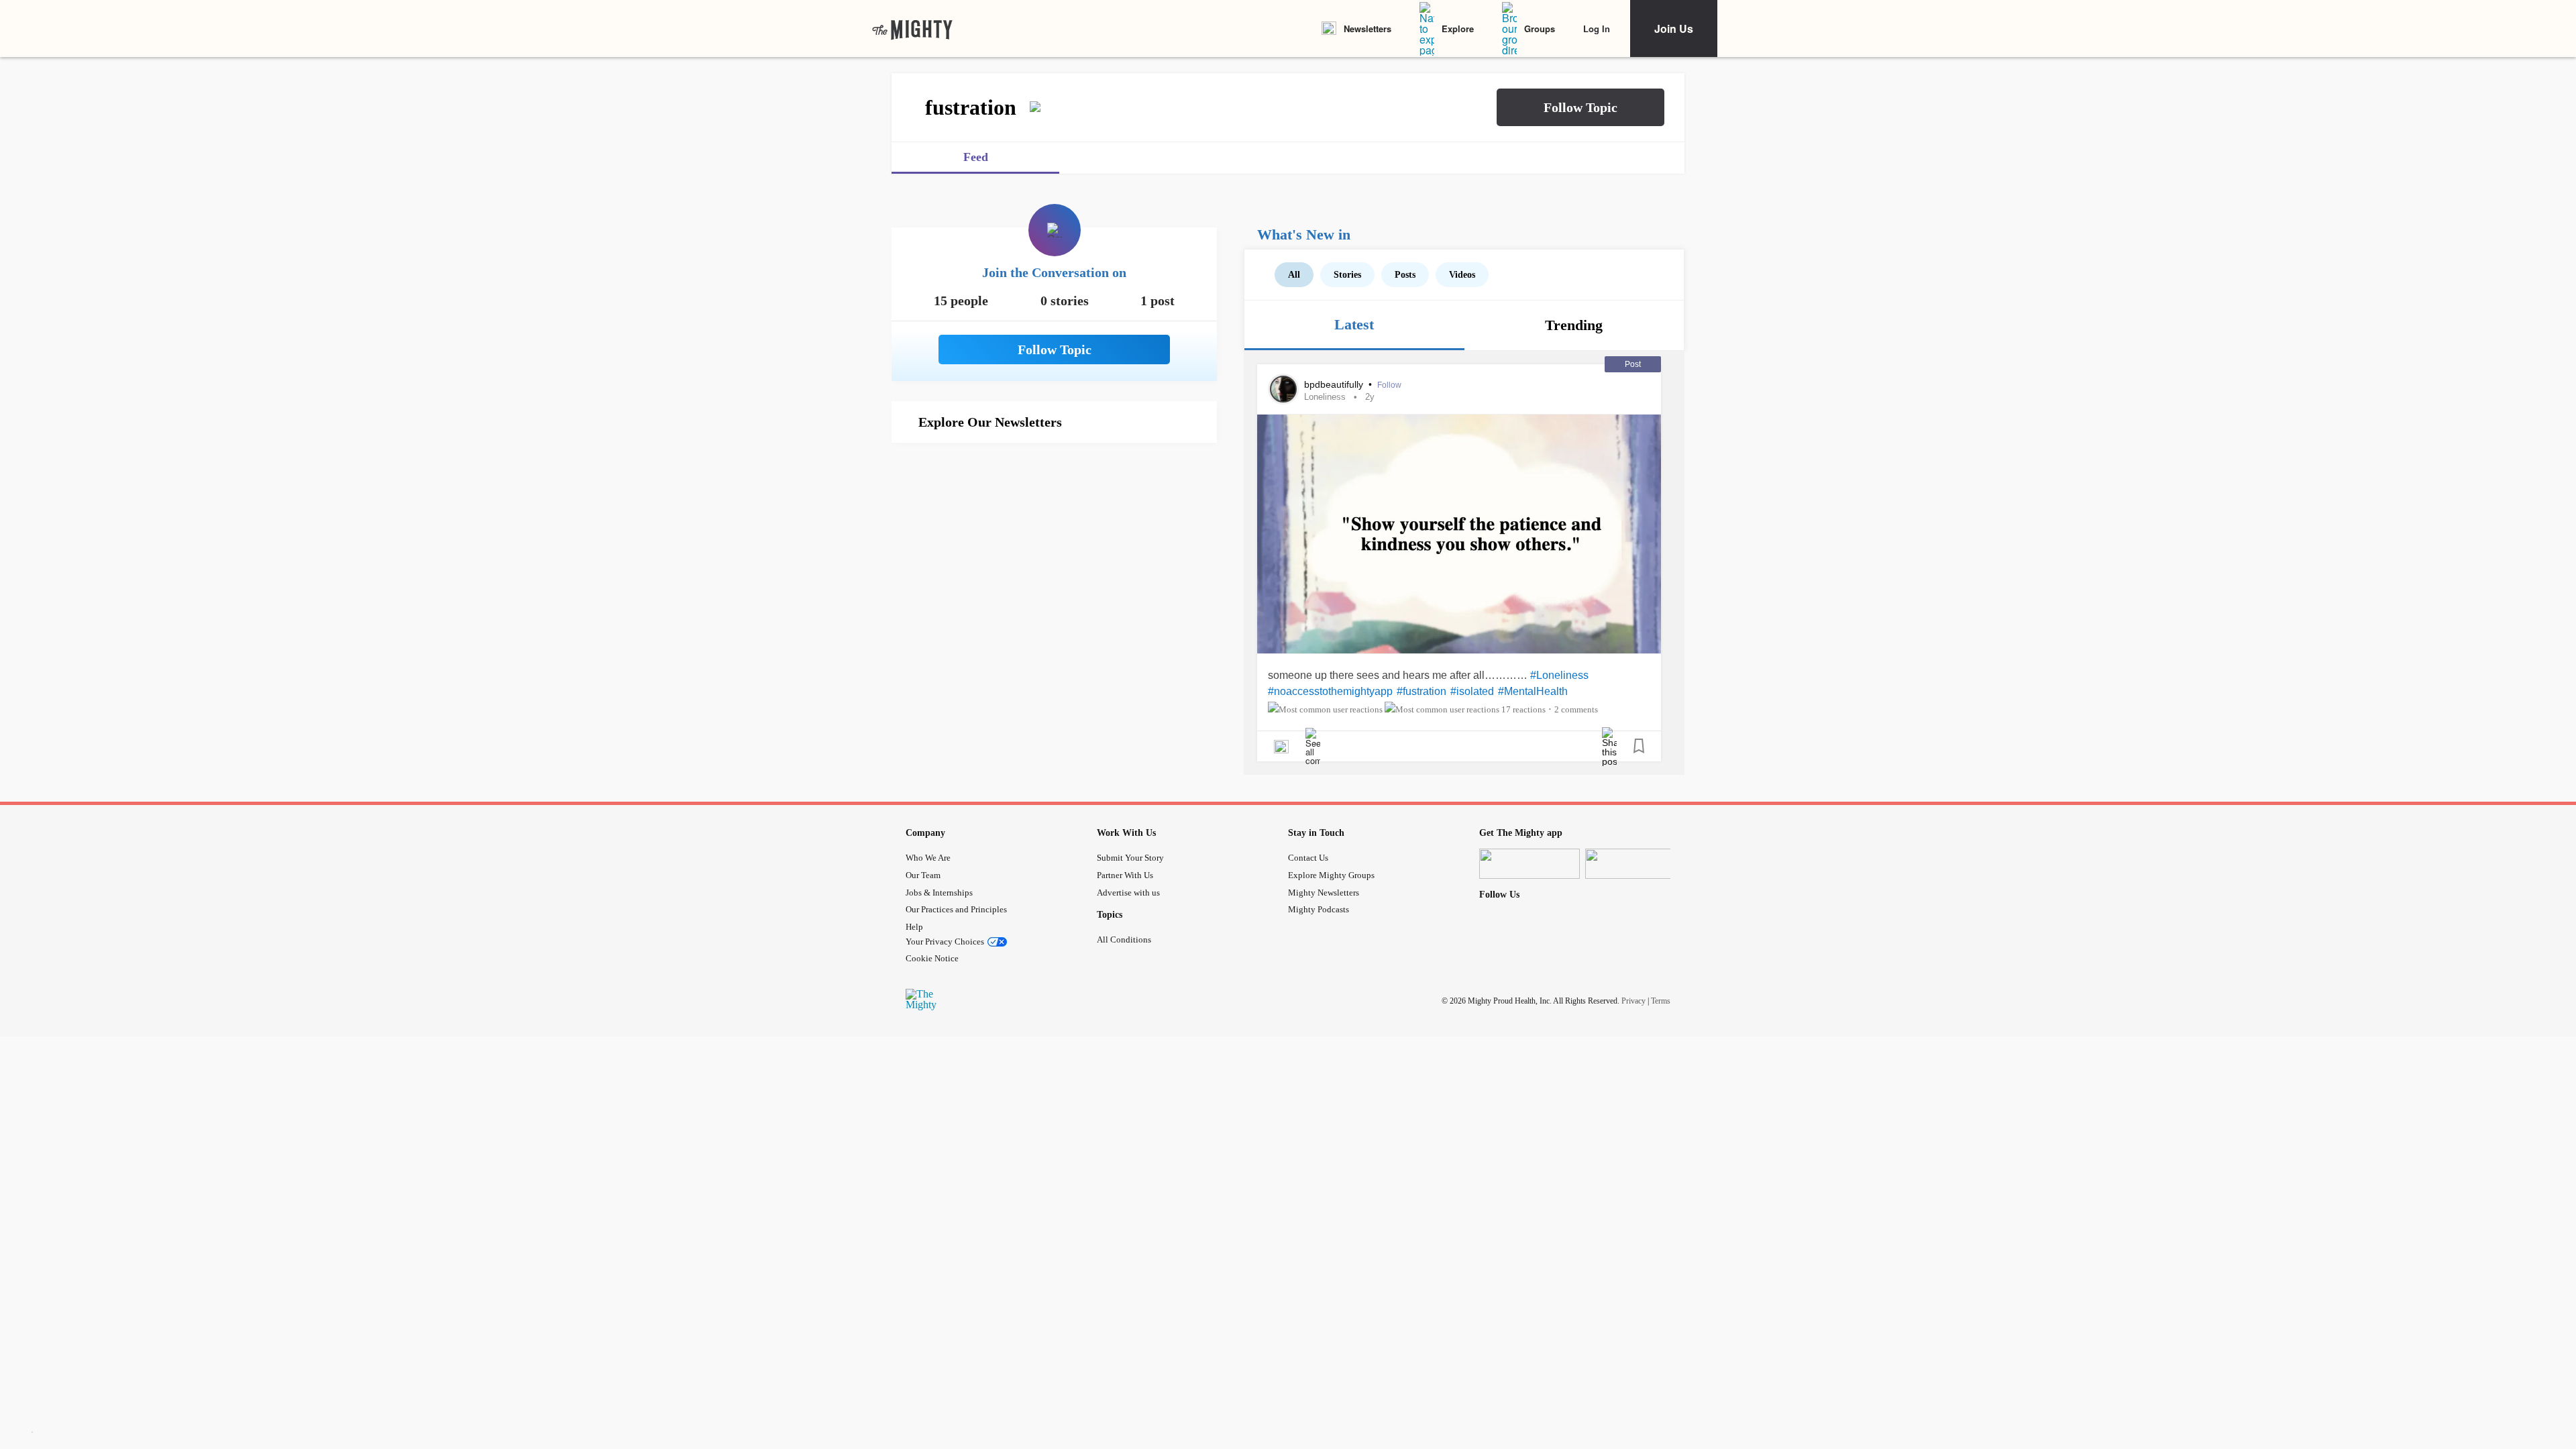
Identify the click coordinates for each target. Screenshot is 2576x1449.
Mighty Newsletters (1324, 893)
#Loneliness (1559, 675)
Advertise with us (1128, 893)
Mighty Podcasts (1319, 909)
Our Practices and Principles (956, 909)
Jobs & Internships (939, 893)
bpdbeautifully (1335, 384)
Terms (1661, 1001)
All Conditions (1124, 940)
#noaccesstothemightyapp (1330, 691)
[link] (912, 29)
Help (914, 927)
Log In (1597, 29)
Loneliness (1325, 397)
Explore (1458, 29)
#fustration (1421, 691)
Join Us (1674, 29)
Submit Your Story (1130, 858)
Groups (1540, 29)
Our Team (923, 875)
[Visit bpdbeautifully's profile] (1283, 389)
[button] (1580, 107)
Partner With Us (1125, 875)
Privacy (1633, 1001)
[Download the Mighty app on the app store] (1529, 864)
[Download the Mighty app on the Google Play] (1635, 864)
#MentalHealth (1533, 691)
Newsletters (1367, 29)
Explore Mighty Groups (1331, 875)
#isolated (1472, 691)
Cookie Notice (932, 958)
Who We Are (928, 858)
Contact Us (1308, 858)
